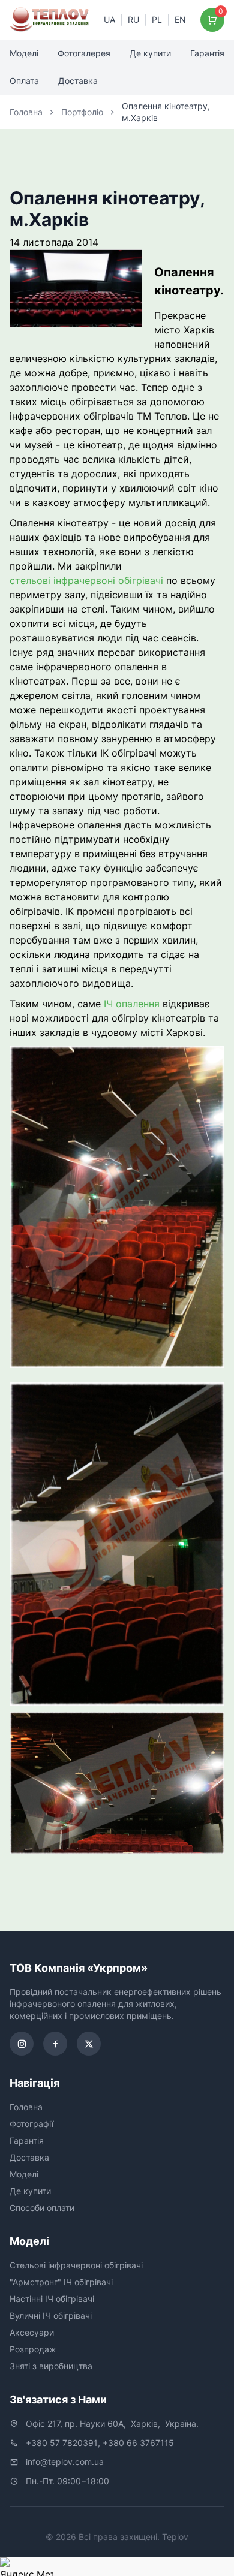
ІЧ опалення (132, 1004)
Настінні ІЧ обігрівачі (52, 2299)
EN (180, 19)
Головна (26, 112)
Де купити (150, 53)
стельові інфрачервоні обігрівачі (86, 580)
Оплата (24, 81)
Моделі (24, 53)
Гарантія (207, 53)
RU (133, 19)
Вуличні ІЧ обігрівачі (51, 2316)
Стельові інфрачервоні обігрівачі (76, 2265)
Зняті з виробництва (51, 2366)
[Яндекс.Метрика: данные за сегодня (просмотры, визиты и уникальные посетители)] (26, 2567)
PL (157, 19)
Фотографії (31, 2124)
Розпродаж (33, 2349)
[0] (213, 20)
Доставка (78, 81)
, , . (112, 2423)
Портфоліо (82, 112)
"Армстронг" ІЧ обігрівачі (61, 2282)
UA (109, 19)
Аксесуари (32, 2332)
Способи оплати (42, 2208)
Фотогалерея (84, 53)
